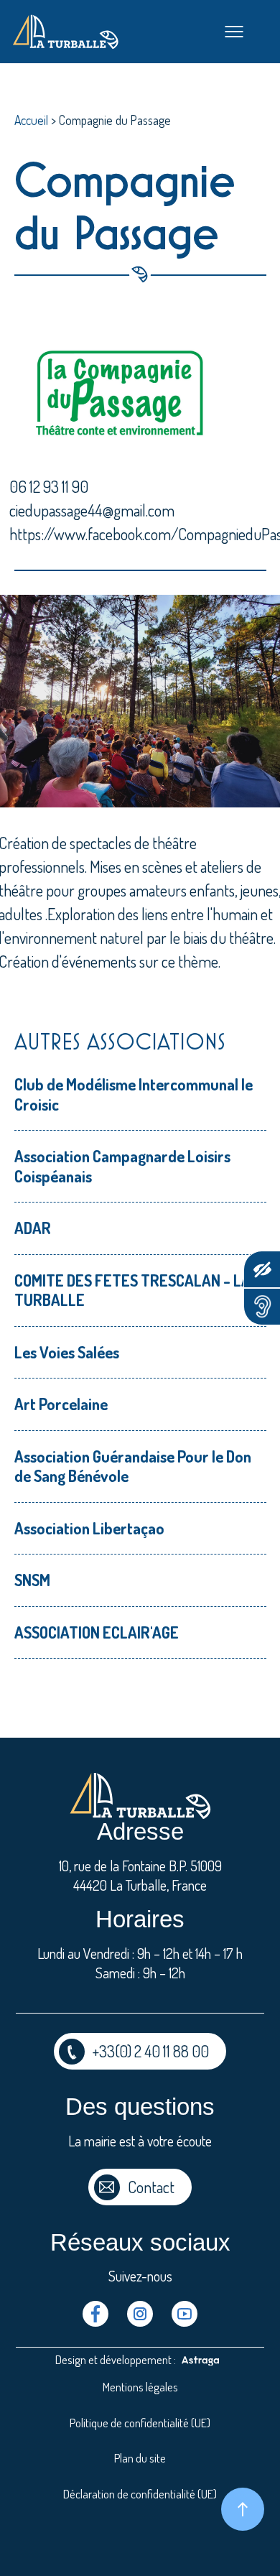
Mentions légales (140, 2387)
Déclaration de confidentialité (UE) (140, 2494)
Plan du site (140, 2458)
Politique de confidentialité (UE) (140, 2423)
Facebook (95, 2314)
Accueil (31, 120)
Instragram (140, 2314)
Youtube (185, 2314)
